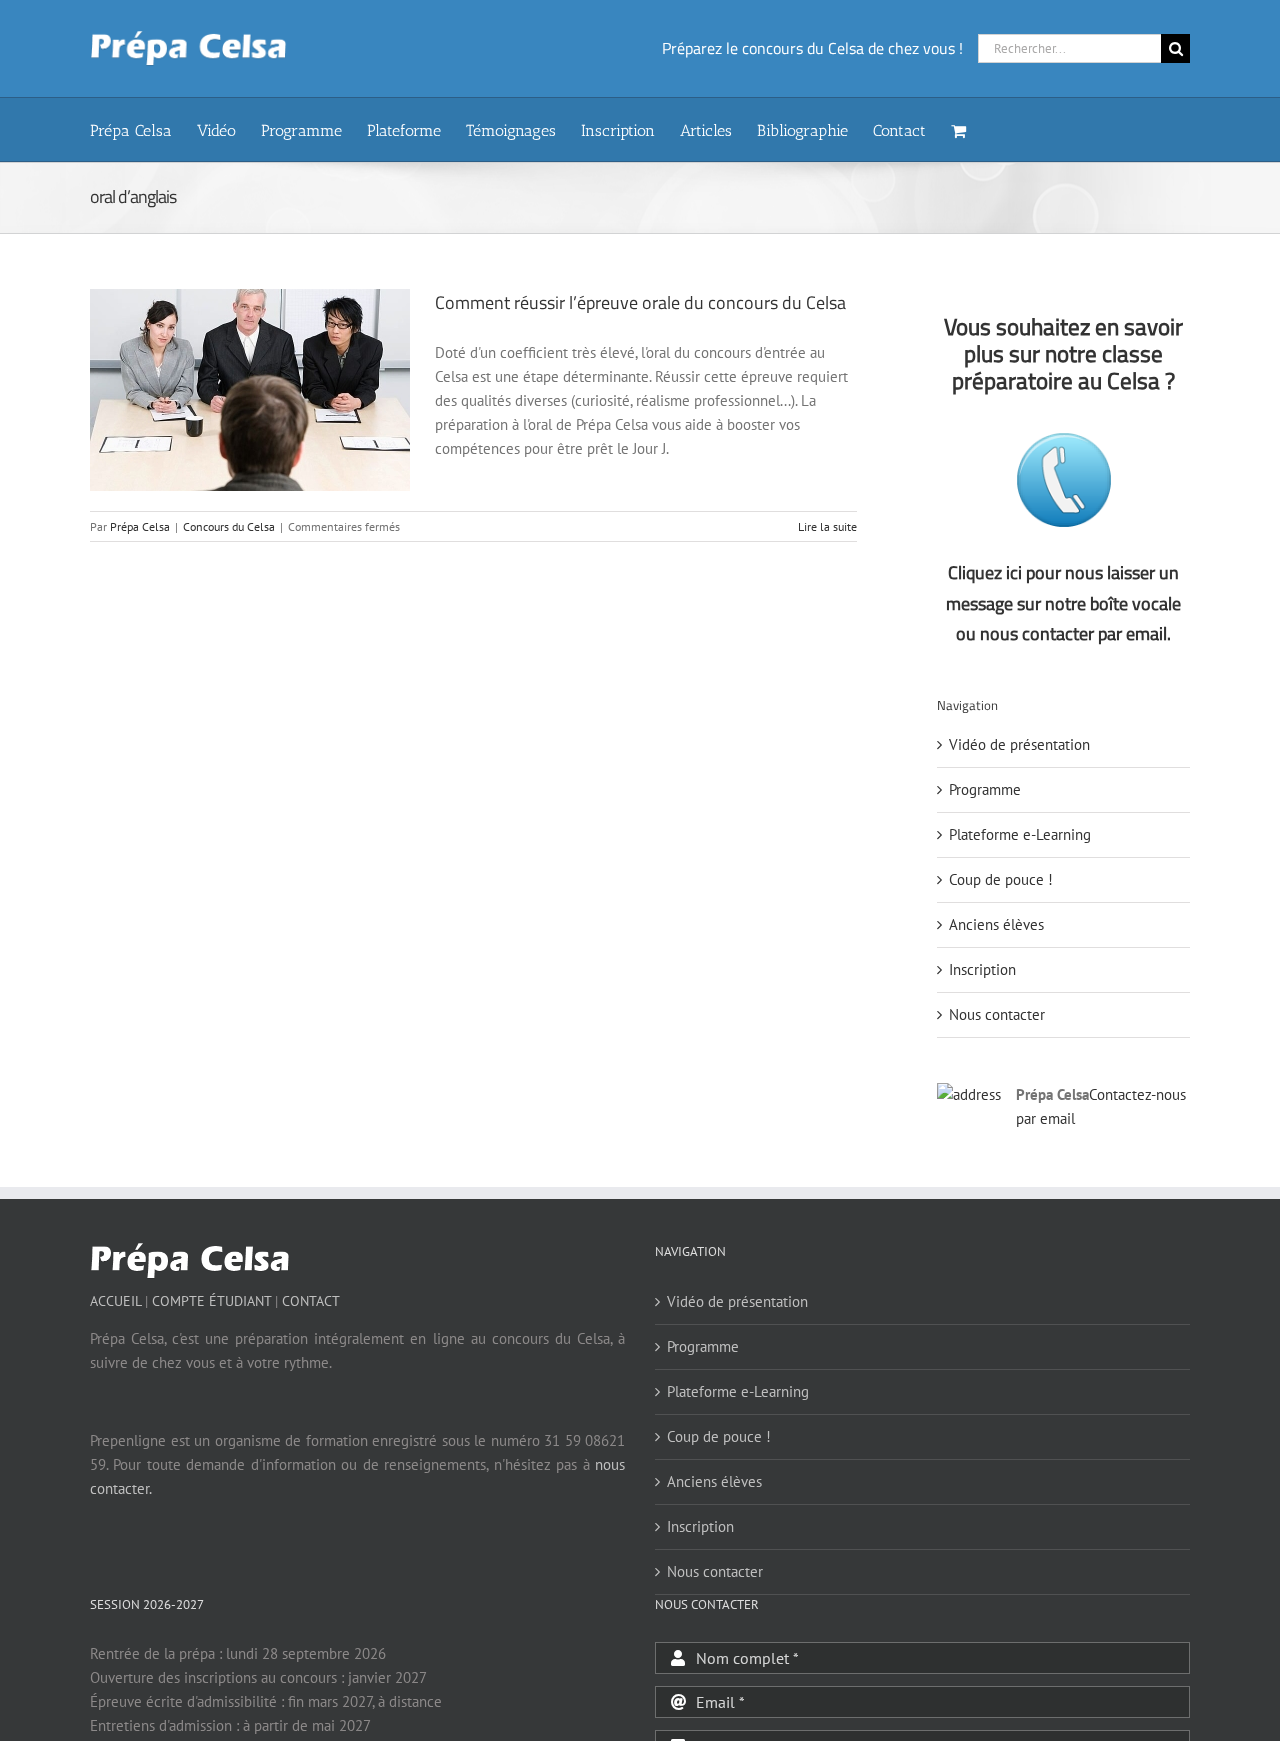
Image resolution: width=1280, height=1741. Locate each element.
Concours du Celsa (229, 526)
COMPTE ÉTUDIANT (211, 1301)
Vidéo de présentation (1019, 744)
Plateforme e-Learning (1020, 834)
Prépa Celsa (140, 526)
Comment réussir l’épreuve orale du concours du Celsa (640, 302)
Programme (985, 789)
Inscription (982, 969)
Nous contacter (997, 1014)
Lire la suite (827, 526)
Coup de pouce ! (1001, 879)
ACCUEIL (115, 1301)
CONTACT (311, 1301)
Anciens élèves (996, 924)
